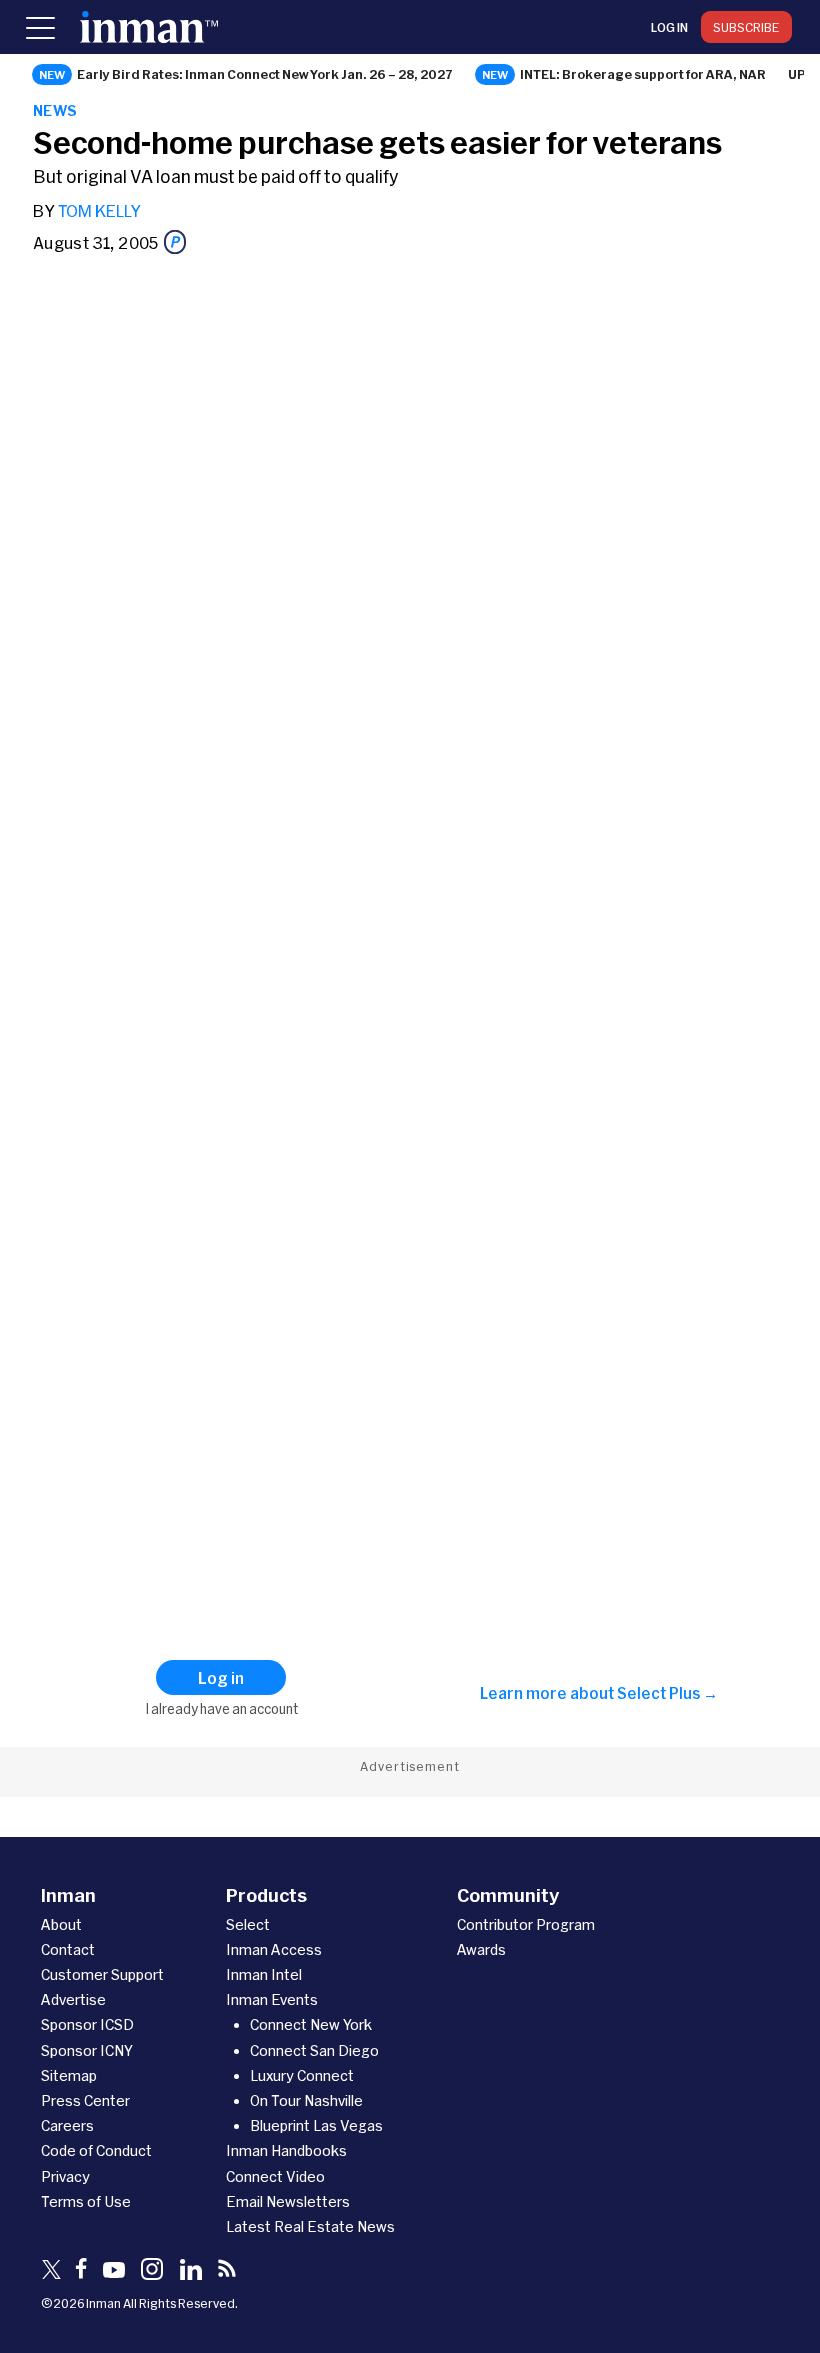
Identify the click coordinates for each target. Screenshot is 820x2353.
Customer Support (102, 1974)
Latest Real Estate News (310, 2226)
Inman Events (272, 1999)
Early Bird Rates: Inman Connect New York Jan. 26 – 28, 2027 (265, 74)
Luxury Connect (302, 2075)
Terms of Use (86, 2201)
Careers (67, 2125)
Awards (481, 1949)
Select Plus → (667, 1693)
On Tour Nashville (306, 2100)
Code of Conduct (96, 2150)
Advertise (73, 1999)
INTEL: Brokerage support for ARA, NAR (643, 74)
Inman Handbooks (286, 2150)
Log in (669, 27)
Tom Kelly (99, 210)
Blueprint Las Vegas (316, 2125)
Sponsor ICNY (87, 2050)
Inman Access (274, 1949)
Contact (68, 1949)
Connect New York (311, 2024)
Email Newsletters (288, 2201)
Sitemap (69, 2075)
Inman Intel (264, 1974)
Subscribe (746, 27)
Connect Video (275, 2176)
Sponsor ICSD (87, 2024)
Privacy (65, 2176)
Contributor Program (526, 1924)
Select (248, 1924)
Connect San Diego (314, 2050)
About (61, 1924)
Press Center (85, 2100)
